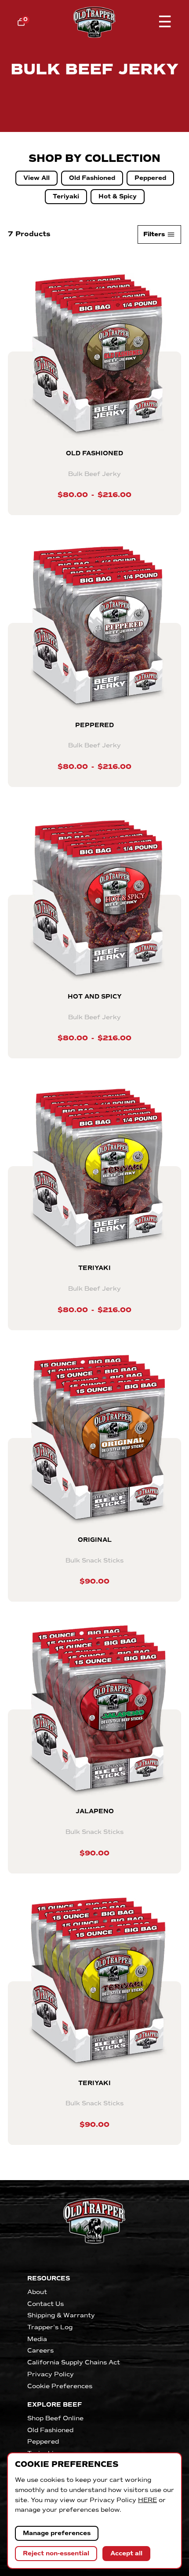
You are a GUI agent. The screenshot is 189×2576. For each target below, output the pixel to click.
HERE (147, 2500)
